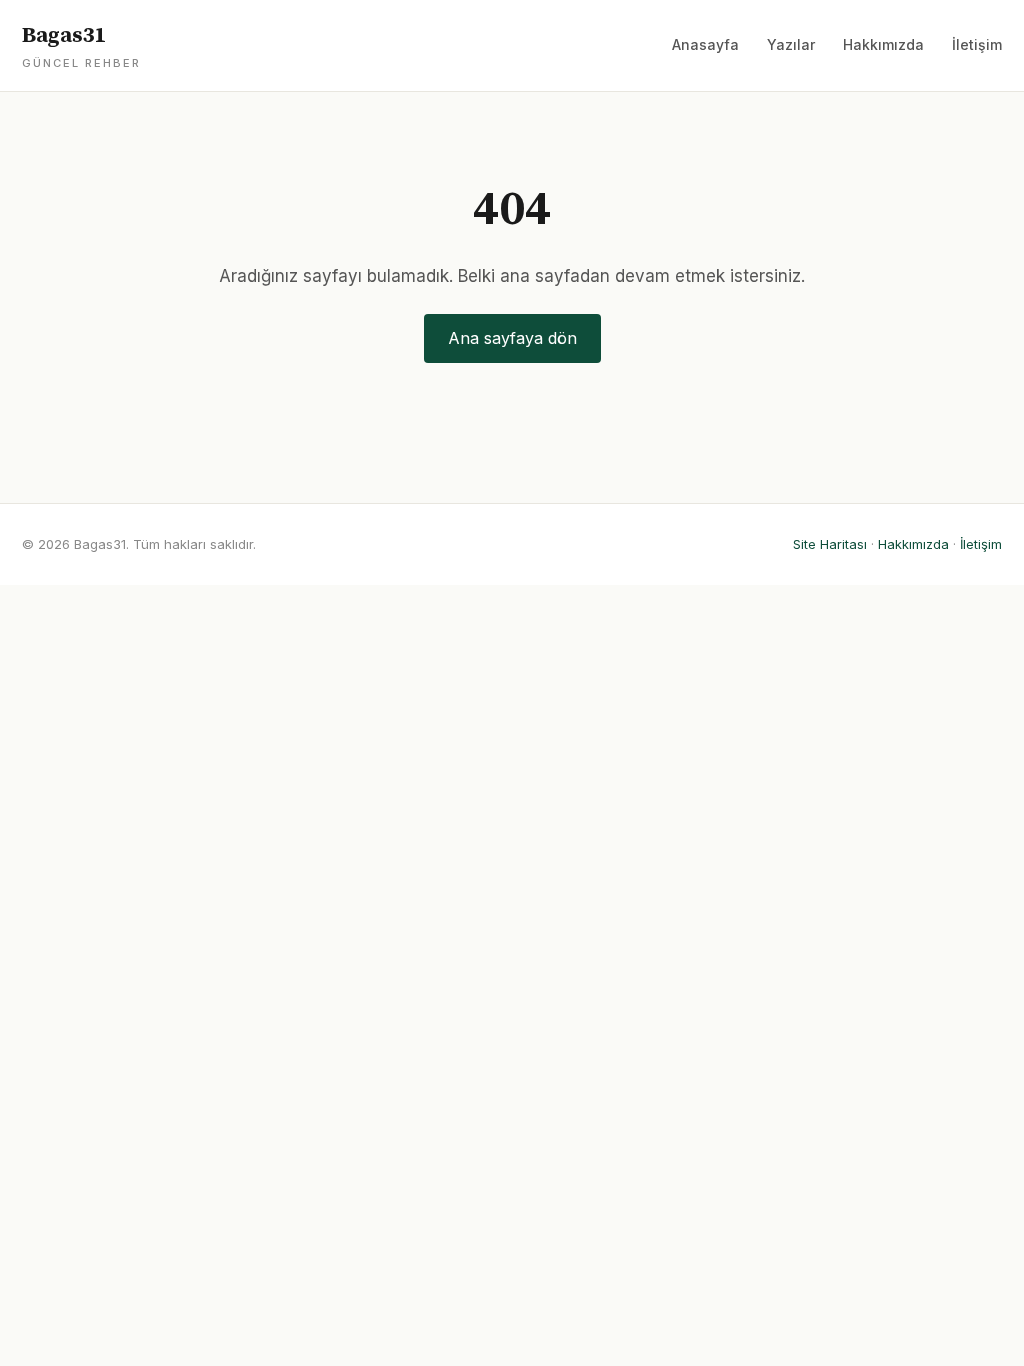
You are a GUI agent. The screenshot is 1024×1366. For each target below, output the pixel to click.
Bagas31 (81, 46)
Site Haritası (830, 544)
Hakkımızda (883, 44)
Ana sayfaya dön (512, 338)
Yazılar (791, 44)
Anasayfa (705, 44)
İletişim (977, 44)
